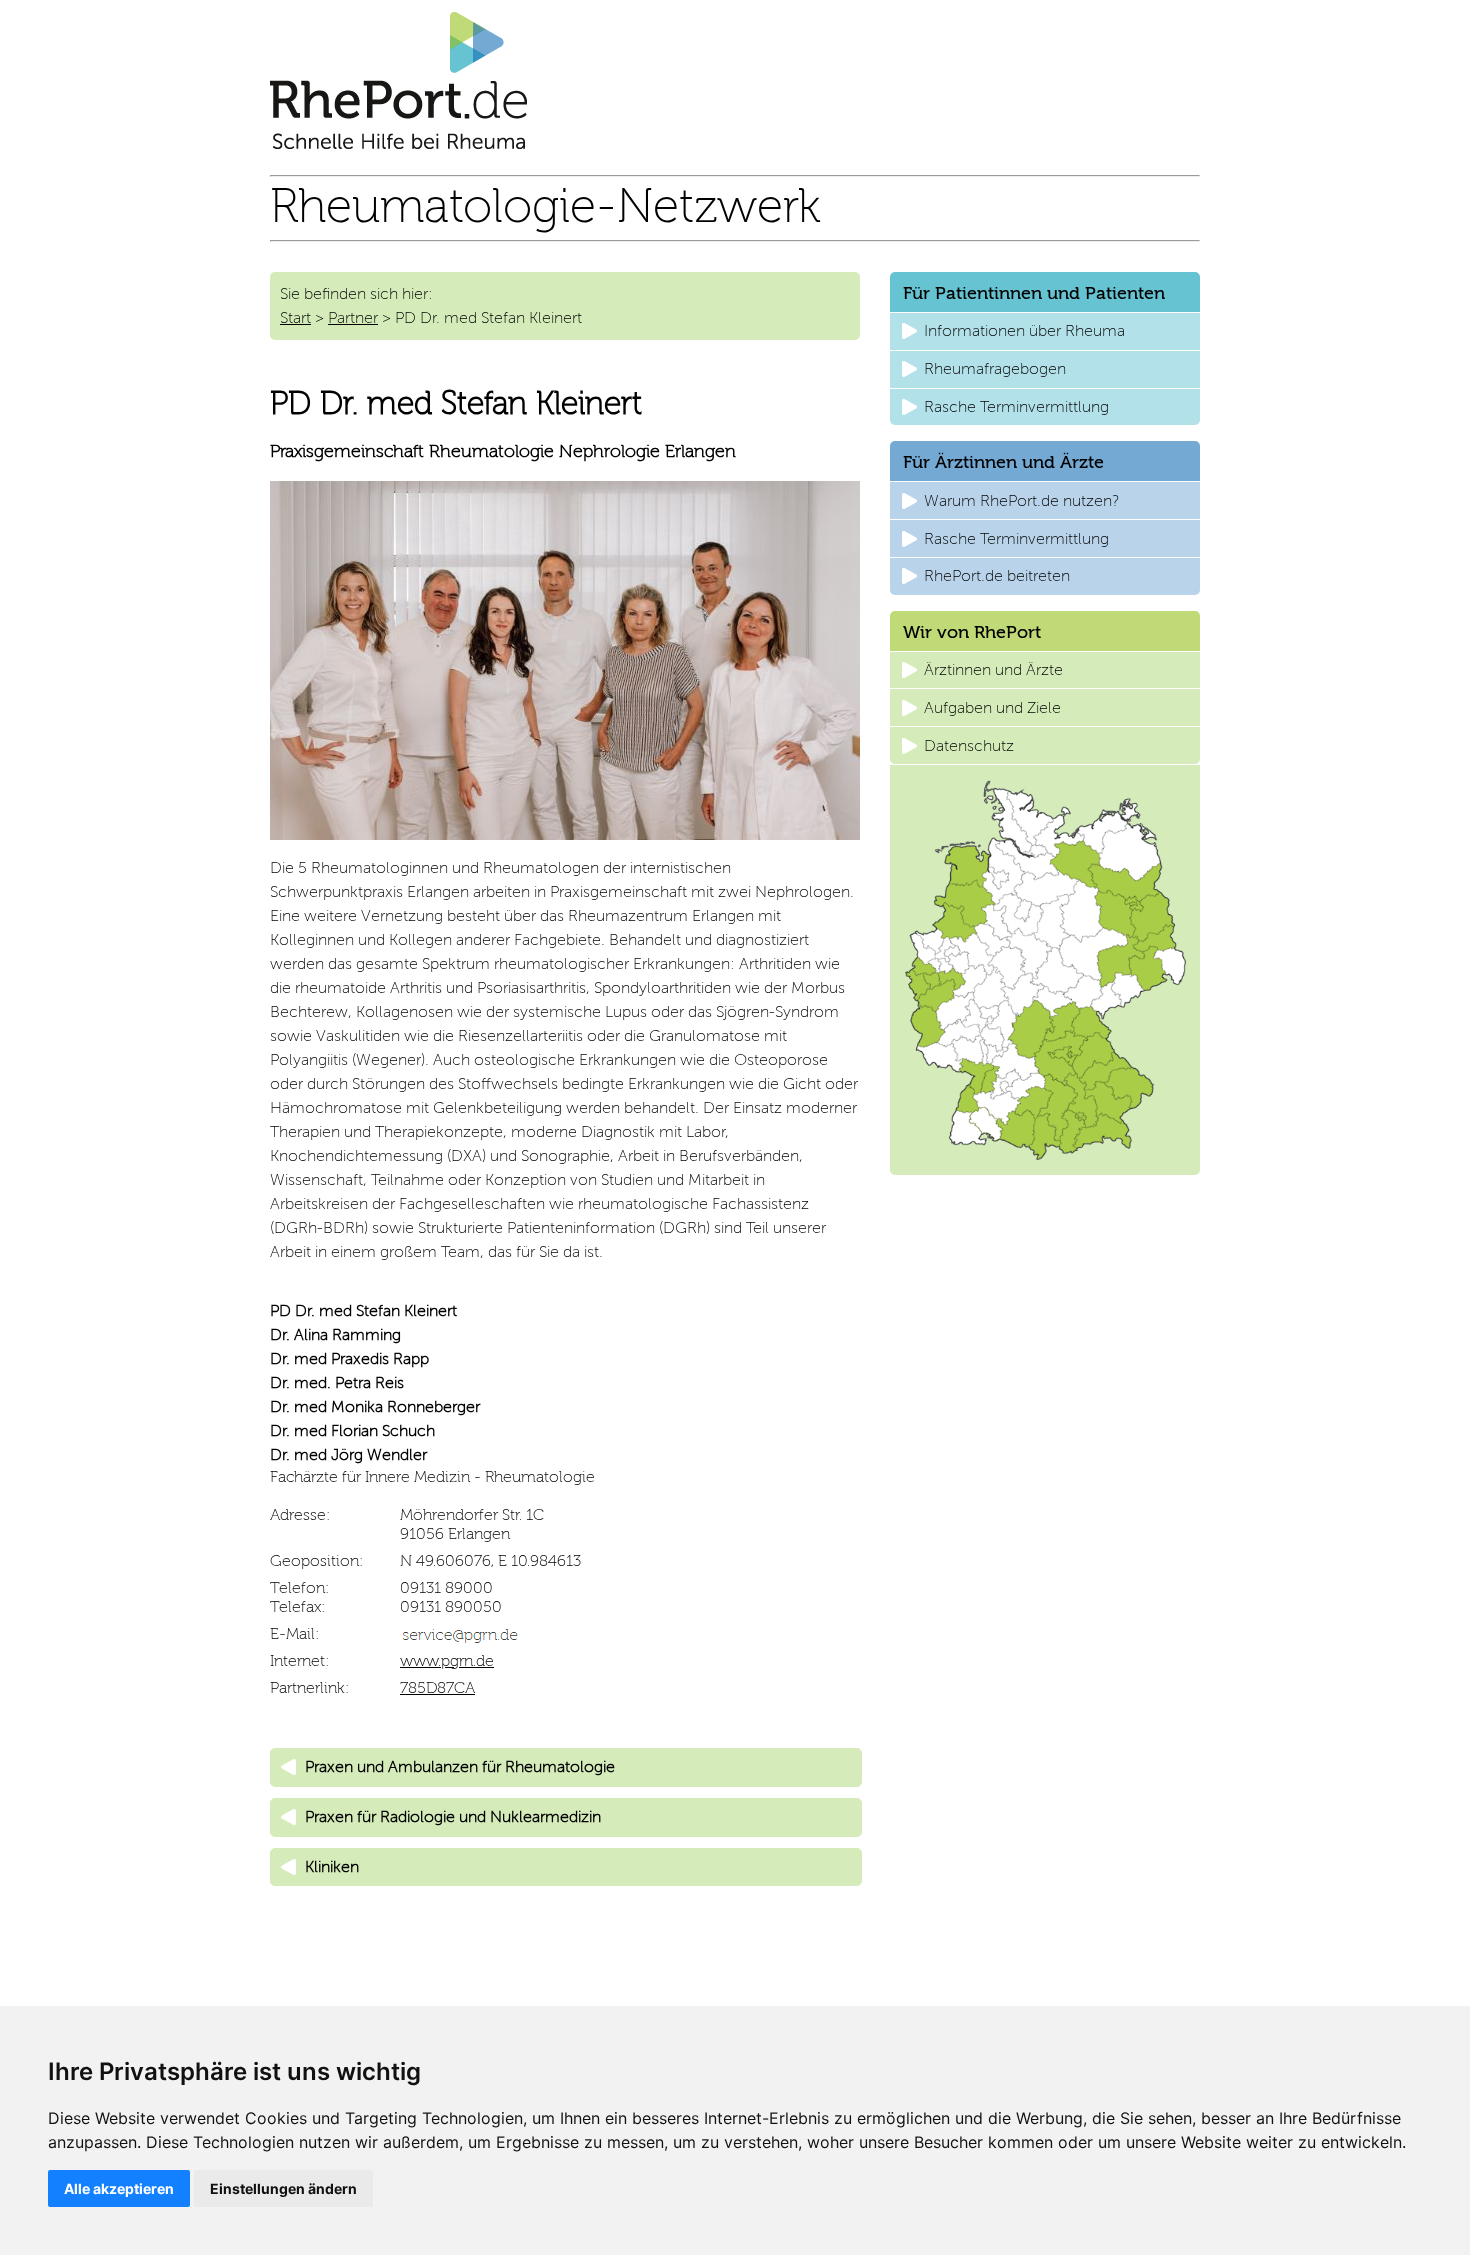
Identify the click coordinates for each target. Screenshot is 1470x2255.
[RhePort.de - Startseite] (398, 143)
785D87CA (437, 1687)
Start (295, 317)
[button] (566, 1767)
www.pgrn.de (447, 1660)
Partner (353, 317)
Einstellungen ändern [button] (283, 2188)
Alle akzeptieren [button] (119, 2188)
